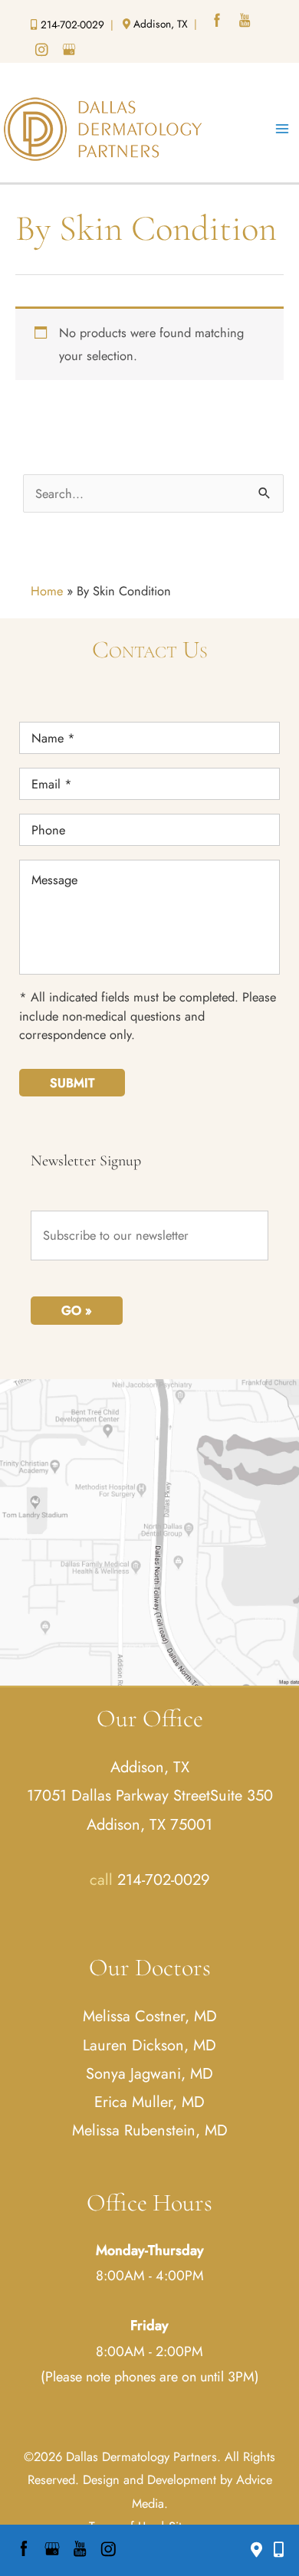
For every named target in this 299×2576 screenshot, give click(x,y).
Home (47, 591)
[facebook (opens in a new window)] (219, 22)
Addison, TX (150, 1767)
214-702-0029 (164, 1880)
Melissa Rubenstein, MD (150, 2130)
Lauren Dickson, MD (149, 2045)
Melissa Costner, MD (150, 2016)
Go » (77, 1310)
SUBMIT (72, 1083)
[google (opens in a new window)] (71, 51)
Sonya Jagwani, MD (149, 2074)
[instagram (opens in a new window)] (43, 51)
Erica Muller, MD (149, 2102)
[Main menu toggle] (282, 129)
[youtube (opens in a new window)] (246, 22)
